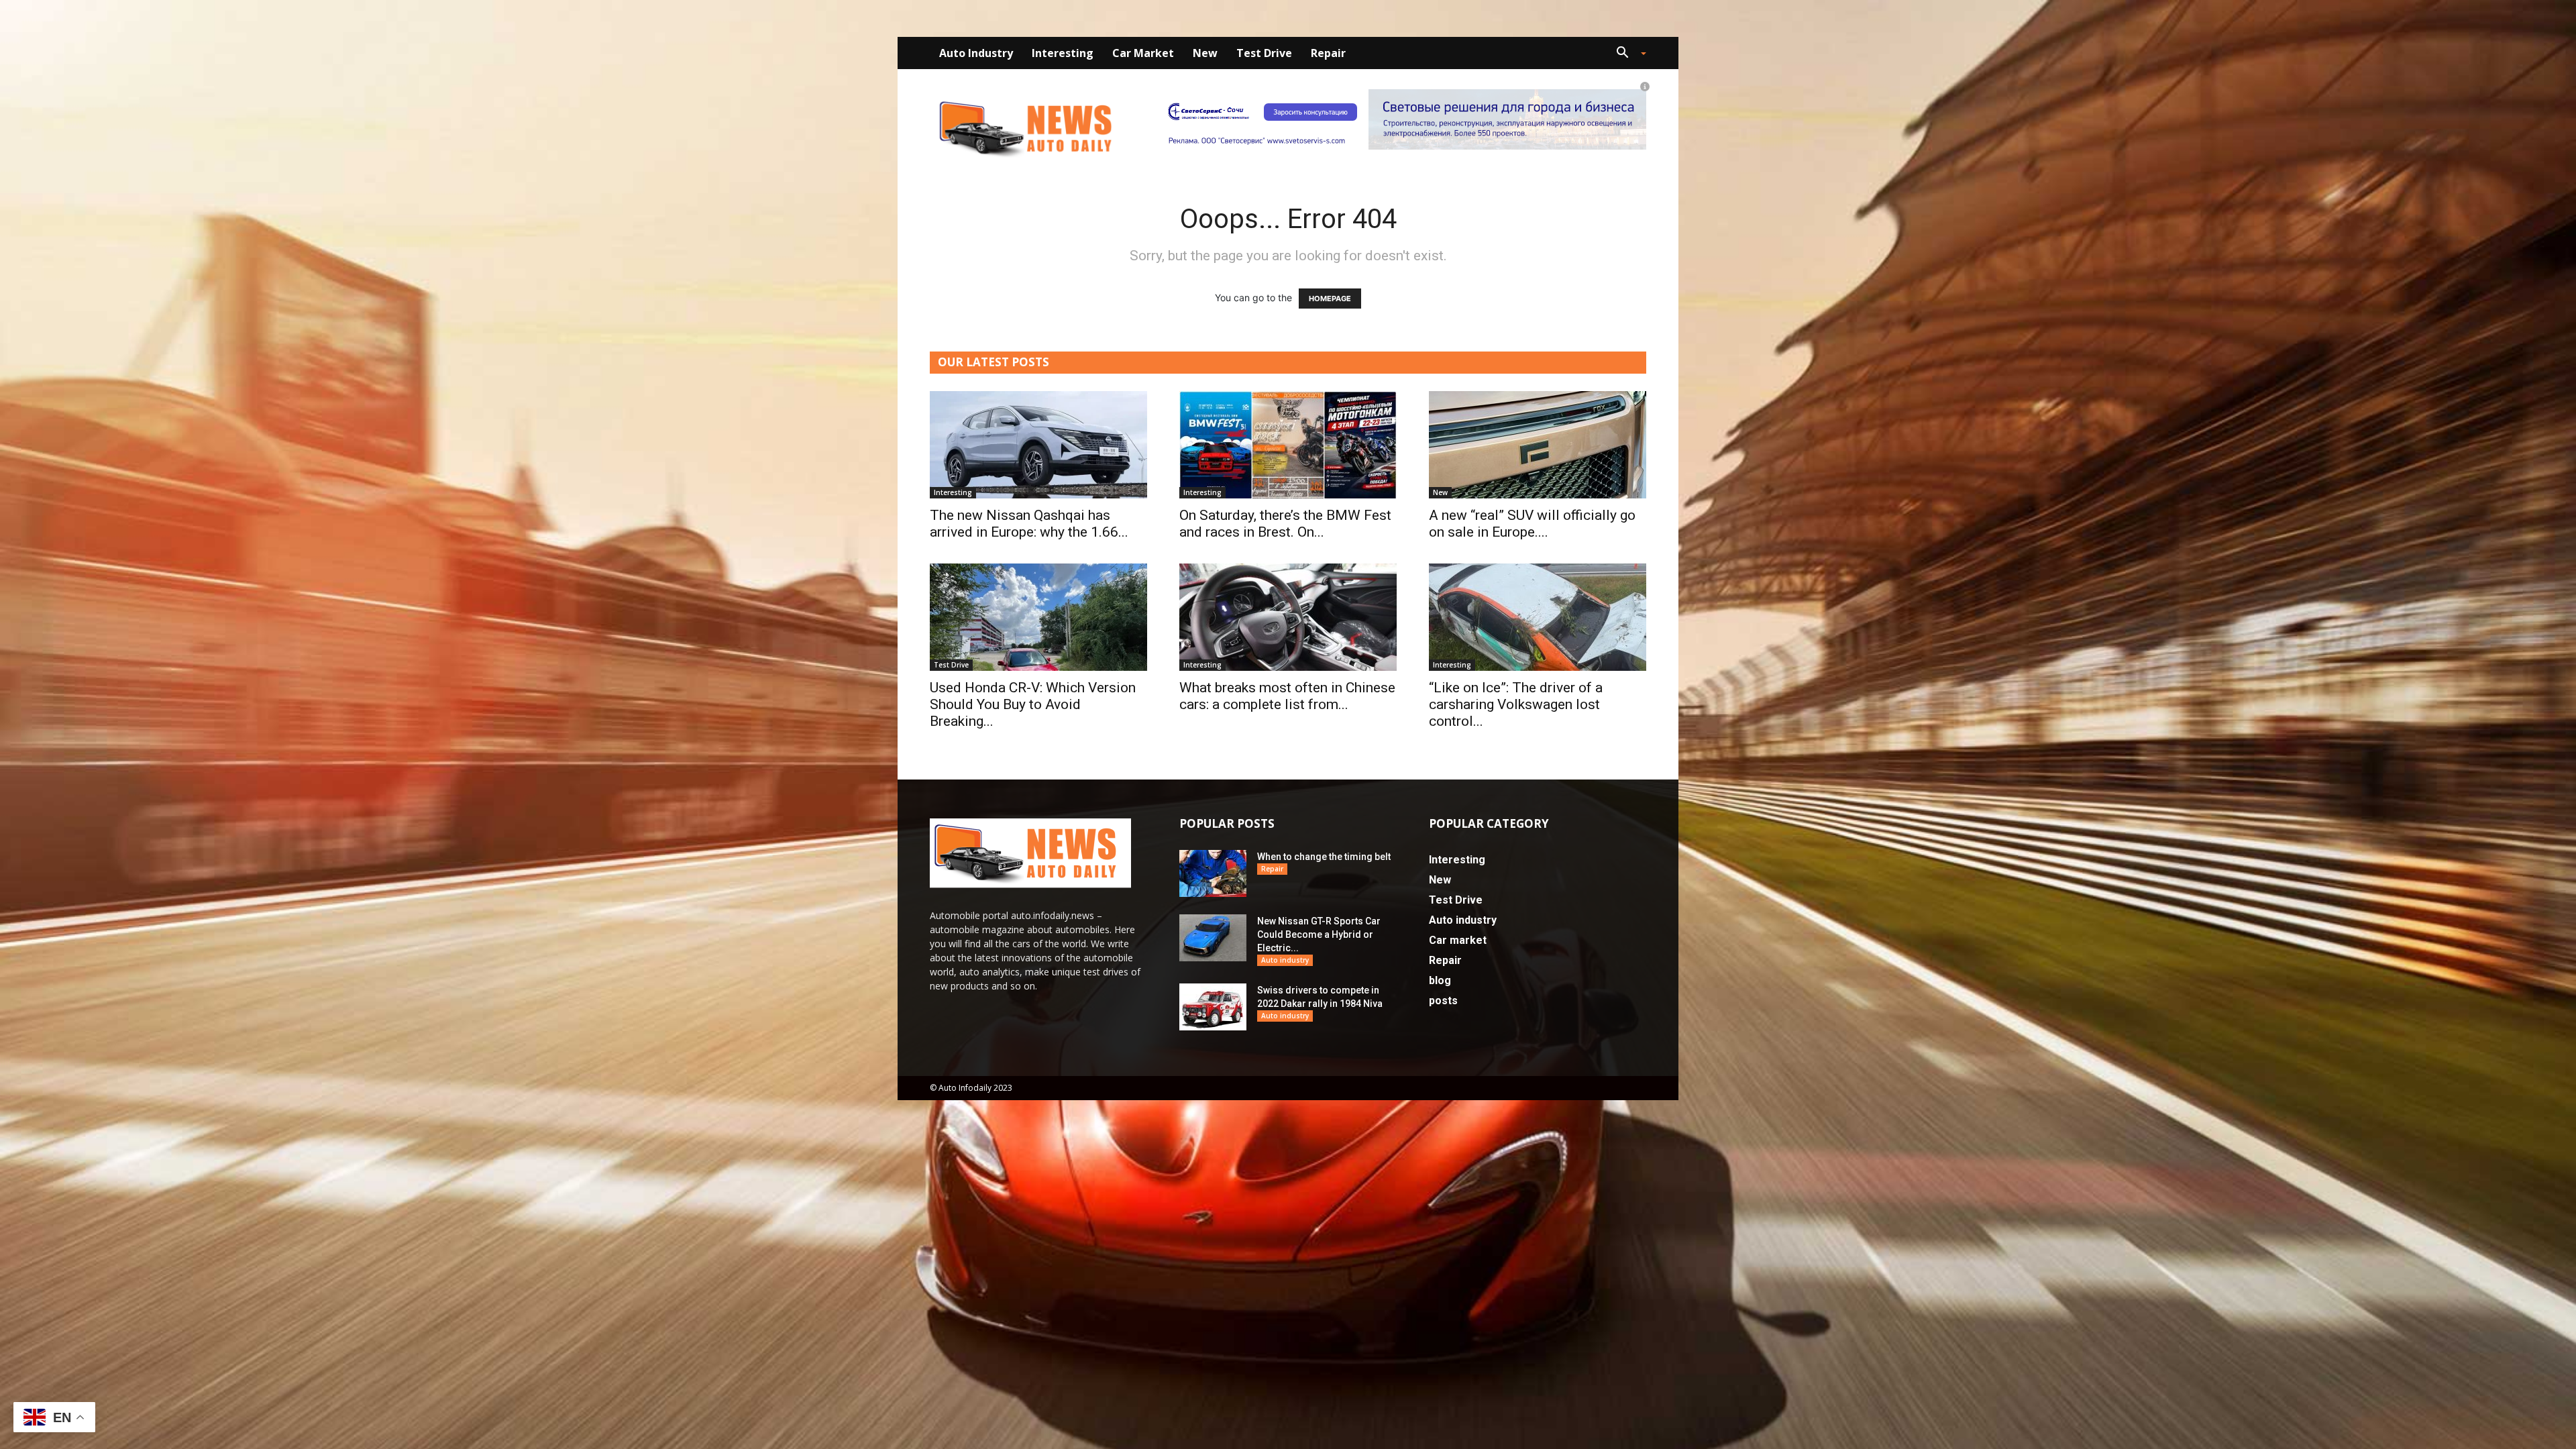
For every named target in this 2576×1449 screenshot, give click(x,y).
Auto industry (976, 53)
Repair (1328, 53)
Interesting (1063, 53)
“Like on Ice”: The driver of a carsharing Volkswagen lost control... (1516, 704)
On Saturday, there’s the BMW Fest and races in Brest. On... (1285, 524)
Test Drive (1264, 53)
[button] (1626, 54)
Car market (1143, 53)
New (1205, 53)
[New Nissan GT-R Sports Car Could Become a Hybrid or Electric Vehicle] (1213, 938)
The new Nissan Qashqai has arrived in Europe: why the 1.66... (1029, 524)
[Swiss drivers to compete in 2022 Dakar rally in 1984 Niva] (1213, 1007)
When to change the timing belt (1324, 857)
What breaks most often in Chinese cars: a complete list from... (1287, 696)
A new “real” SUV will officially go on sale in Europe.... (1532, 524)
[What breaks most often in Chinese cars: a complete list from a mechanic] (1288, 617)
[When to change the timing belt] (1213, 873)
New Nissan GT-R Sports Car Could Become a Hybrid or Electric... (1319, 934)
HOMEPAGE (1330, 299)
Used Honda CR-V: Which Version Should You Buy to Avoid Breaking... (1033, 704)
